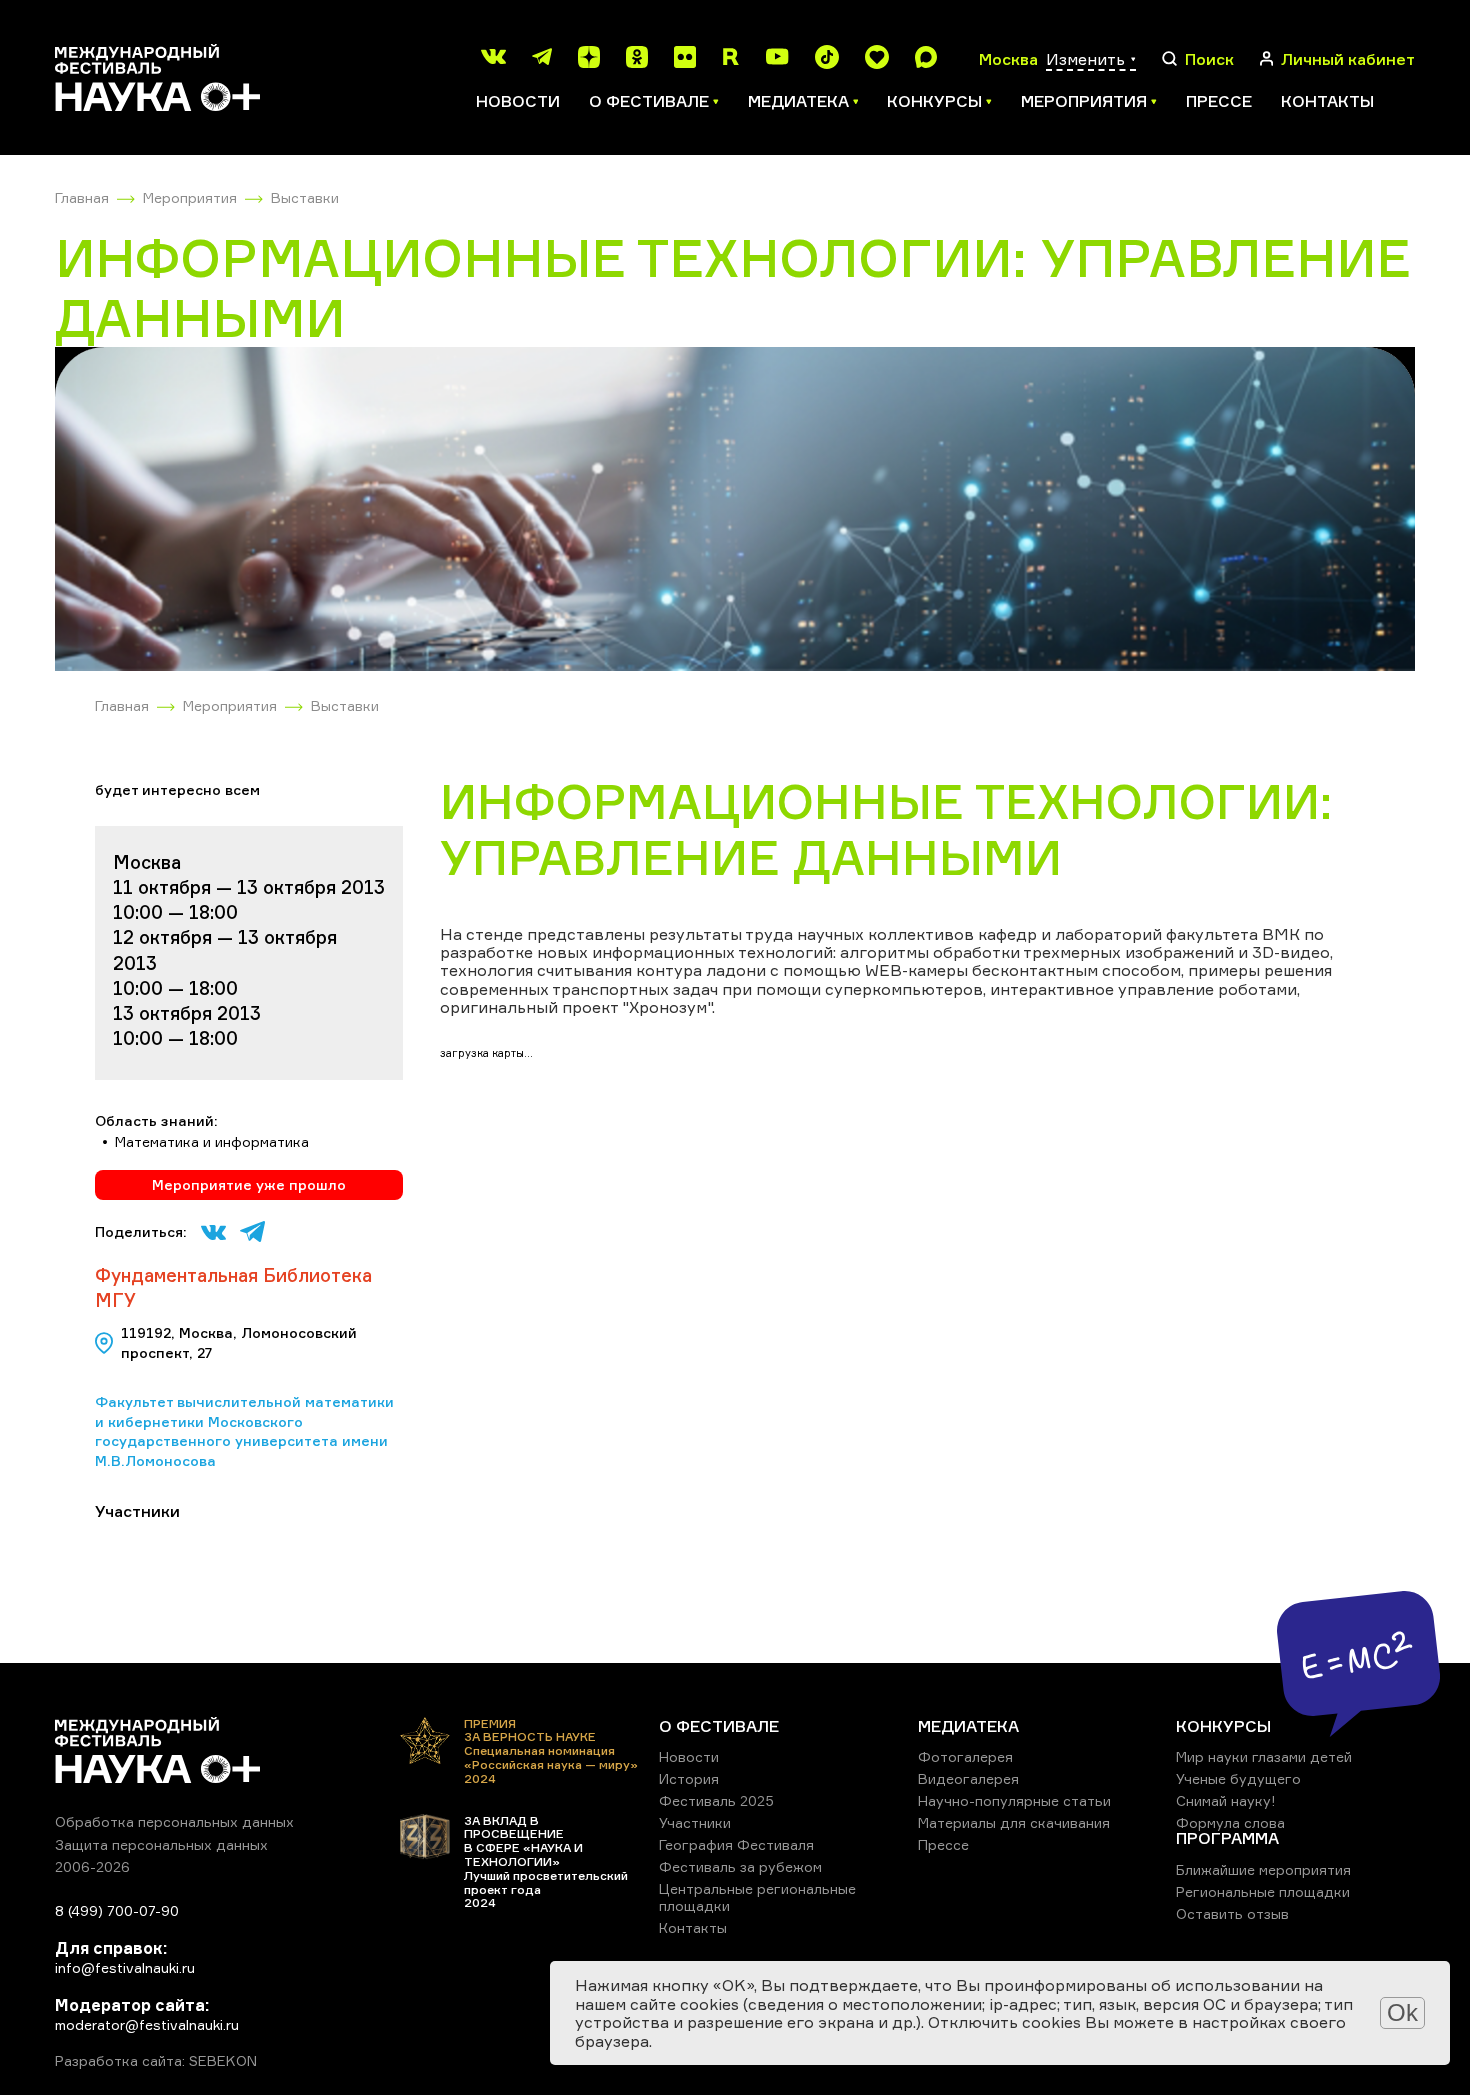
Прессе (1219, 101)
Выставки (305, 197)
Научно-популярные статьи (1014, 1800)
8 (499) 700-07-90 (117, 1910)
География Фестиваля (736, 1844)
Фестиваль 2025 (716, 1800)
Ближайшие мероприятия (1263, 1869)
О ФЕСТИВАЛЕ (719, 1726)
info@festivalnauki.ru (125, 1967)
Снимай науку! (1226, 1800)
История (689, 1778)
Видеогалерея (968, 1778)
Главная (82, 197)
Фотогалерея (965, 1756)
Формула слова (1230, 1822)
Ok (1402, 2012)
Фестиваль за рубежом (740, 1866)
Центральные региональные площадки (757, 1896)
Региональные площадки (1263, 1891)
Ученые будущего (1238, 1778)
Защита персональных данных (161, 1844)
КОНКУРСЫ (1223, 1726)
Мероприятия (190, 197)
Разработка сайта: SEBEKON (156, 2061)
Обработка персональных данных (174, 1821)
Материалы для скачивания (1014, 1822)
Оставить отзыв (1232, 1913)
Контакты (1327, 101)
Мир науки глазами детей (1264, 1756)
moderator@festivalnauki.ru (147, 2024)
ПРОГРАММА (1227, 1838)
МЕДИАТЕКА (968, 1726)
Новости (518, 101)
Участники (695, 1822)
